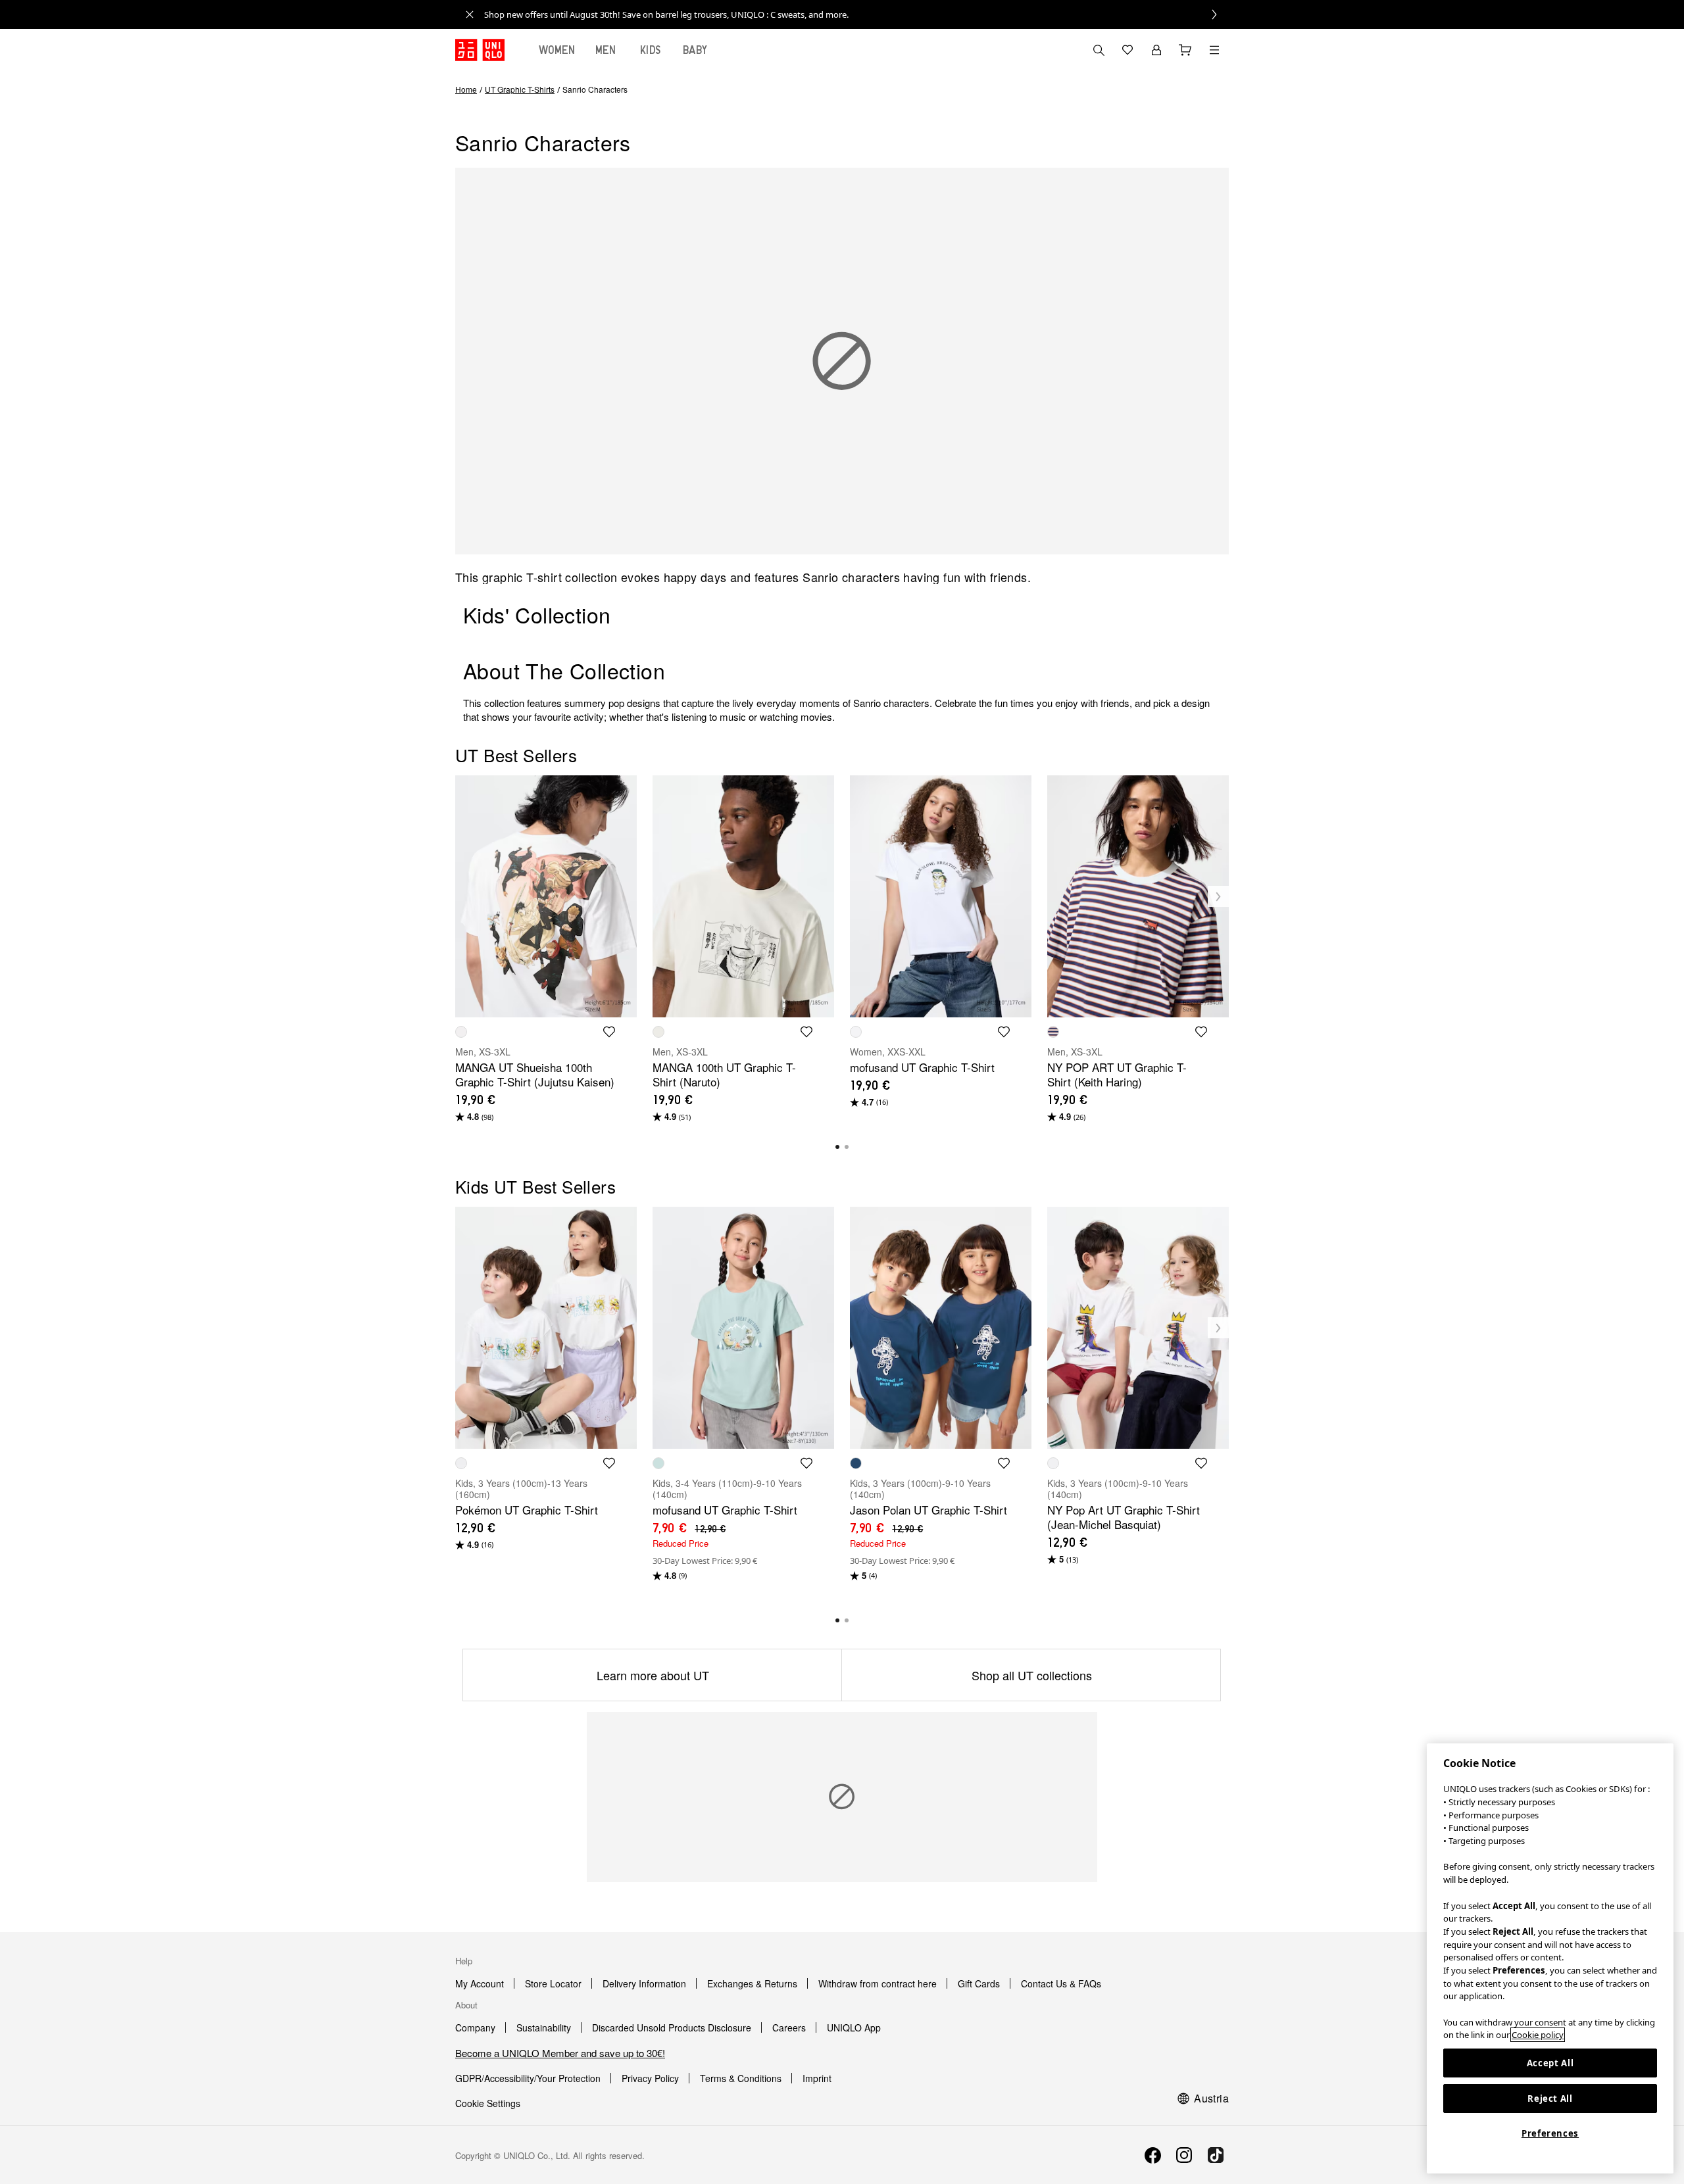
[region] (1550, 1958)
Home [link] (466, 89)
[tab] (557, 50)
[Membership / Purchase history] (1156, 50)
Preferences (1550, 2133)
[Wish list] (1127, 50)
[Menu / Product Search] (1214, 50)
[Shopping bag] (1185, 50)
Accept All (1550, 2063)
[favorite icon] (609, 1032)
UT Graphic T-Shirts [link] (520, 89)
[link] (856, 14)
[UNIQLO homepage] (480, 50)
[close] (470, 14)
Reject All (1550, 2099)
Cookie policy (1538, 2035)
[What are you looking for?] (1099, 50)
